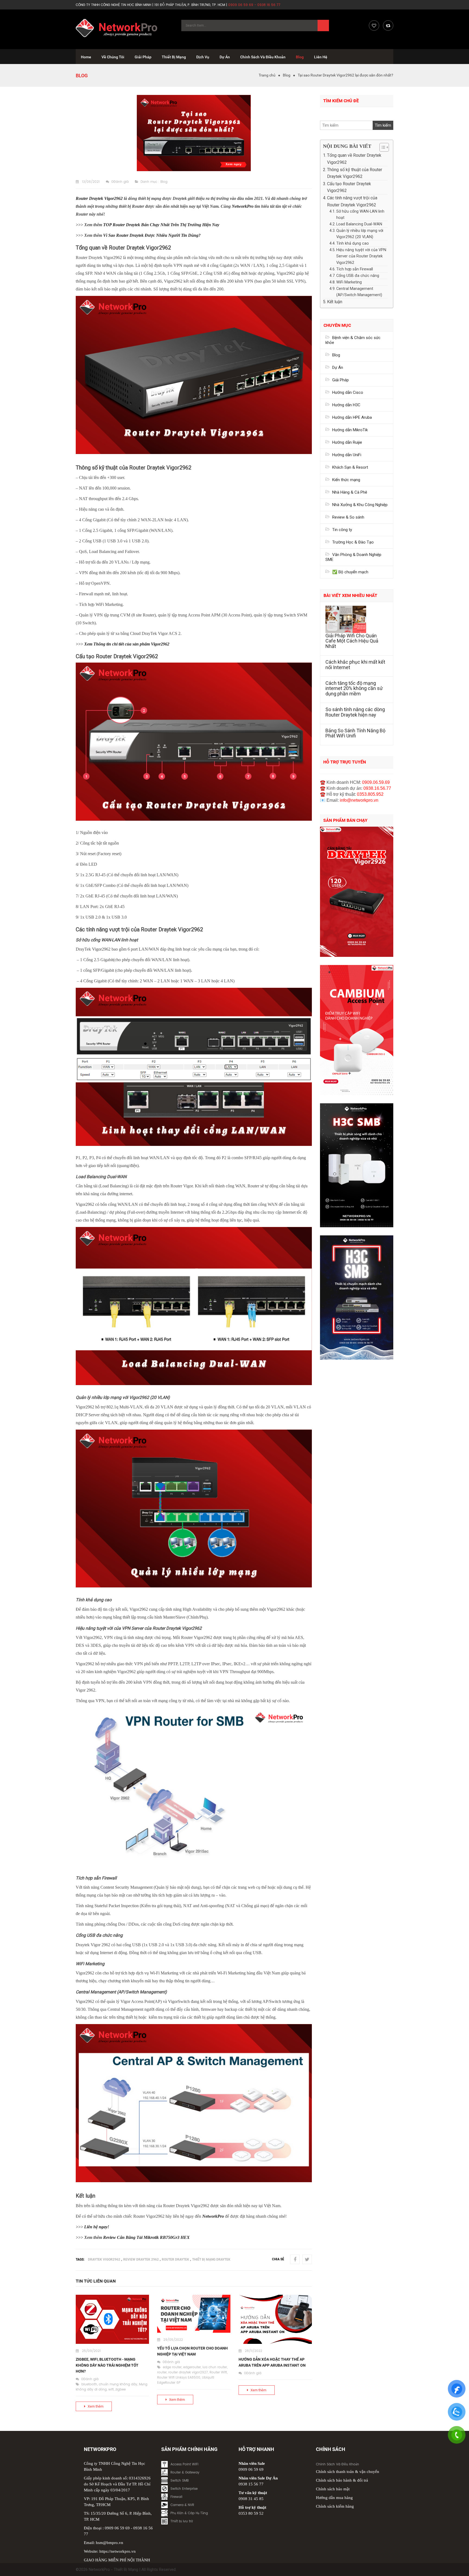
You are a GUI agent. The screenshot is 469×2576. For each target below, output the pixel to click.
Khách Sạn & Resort (350, 467)
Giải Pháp (340, 380)
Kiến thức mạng (346, 480)
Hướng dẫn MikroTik (350, 430)
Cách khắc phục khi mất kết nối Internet (355, 665)
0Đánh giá (120, 182)
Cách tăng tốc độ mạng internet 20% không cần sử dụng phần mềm (354, 688)
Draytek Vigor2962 (104, 2259)
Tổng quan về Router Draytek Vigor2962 (354, 159)
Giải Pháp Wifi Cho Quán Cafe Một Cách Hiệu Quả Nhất (352, 641)
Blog (287, 75)
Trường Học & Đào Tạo (353, 542)
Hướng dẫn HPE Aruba (352, 417)
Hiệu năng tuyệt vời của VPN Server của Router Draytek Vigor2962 (361, 256)
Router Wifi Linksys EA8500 (179, 2378)
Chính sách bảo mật (333, 2489)
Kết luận (335, 302)
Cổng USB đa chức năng (358, 276)
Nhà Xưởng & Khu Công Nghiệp (360, 505)
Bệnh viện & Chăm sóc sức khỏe (353, 340)
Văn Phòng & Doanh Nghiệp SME (353, 557)
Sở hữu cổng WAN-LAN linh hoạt (360, 215)
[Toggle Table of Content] (381, 147)
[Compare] (388, 25)
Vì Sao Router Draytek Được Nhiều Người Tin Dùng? (152, 235)
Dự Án (338, 367)
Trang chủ (267, 75)
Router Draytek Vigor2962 (99, 198)
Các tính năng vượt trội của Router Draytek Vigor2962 (352, 201)
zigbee (121, 2390)
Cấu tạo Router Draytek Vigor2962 (349, 187)
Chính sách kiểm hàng (335, 2506)
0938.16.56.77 (377, 788)
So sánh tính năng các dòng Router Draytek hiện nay (355, 712)
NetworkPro (243, 206)
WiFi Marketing (349, 282)
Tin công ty (342, 530)
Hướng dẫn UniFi (347, 455)
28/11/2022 (253, 2351)
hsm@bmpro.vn (110, 2543)
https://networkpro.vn (118, 2551)
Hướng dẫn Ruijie (347, 442)
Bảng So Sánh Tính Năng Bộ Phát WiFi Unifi (355, 733)
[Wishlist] (374, 25)
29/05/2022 (173, 2340)
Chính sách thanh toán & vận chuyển (348, 2472)
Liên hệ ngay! (97, 2227)
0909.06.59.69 (376, 782)
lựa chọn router (215, 2367)
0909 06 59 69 (117, 2528)
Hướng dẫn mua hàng (334, 2498)
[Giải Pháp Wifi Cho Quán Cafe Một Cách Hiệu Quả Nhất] (357, 619)
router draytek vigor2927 (188, 2372)
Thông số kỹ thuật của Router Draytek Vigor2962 (355, 173)
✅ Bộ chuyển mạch (350, 572)
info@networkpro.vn (359, 800)
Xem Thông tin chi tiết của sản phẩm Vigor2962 (127, 644)
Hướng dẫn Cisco (348, 392)
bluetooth (89, 2384)
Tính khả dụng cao (353, 243)
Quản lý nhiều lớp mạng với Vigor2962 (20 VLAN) (360, 234)
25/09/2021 (91, 2351)
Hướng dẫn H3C (346, 405)
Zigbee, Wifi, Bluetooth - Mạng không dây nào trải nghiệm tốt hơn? (107, 2365)
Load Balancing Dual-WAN (359, 224)
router (162, 2372)
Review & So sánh (348, 517)
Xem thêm (96, 2406)
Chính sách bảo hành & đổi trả (342, 2480)
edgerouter (192, 2367)
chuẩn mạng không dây (118, 2384)
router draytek (175, 2259)
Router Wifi (218, 2372)
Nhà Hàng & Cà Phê (350, 492)
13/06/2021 (91, 182)
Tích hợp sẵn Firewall (355, 269)
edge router (172, 2367)
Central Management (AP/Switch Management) (359, 292)
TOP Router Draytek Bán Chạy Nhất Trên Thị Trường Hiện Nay (161, 225)
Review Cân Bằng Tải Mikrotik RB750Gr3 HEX (146, 2237)
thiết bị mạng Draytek (211, 2259)
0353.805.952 (370, 794)
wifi (111, 2390)
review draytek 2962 (141, 2259)
